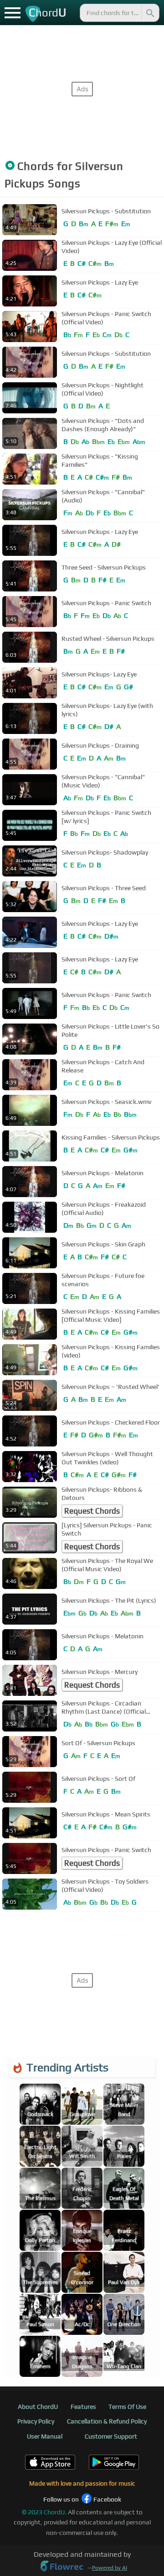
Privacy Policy (36, 2421)
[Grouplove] (82, 2104)
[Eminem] (40, 2356)
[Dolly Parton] (40, 2230)
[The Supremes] (40, 2272)
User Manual (45, 2436)
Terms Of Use (127, 2407)
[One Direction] (124, 2314)
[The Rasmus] (40, 2188)
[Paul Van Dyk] (124, 2272)
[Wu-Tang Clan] (124, 2356)
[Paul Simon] (40, 2314)
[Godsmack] (40, 2104)
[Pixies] (124, 2146)
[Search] (149, 13)
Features (83, 2407)
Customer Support (111, 2436)
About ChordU (38, 2407)
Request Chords (92, 1511)
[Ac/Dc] (82, 2314)
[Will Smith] (82, 2146)
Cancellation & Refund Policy (107, 2421)
